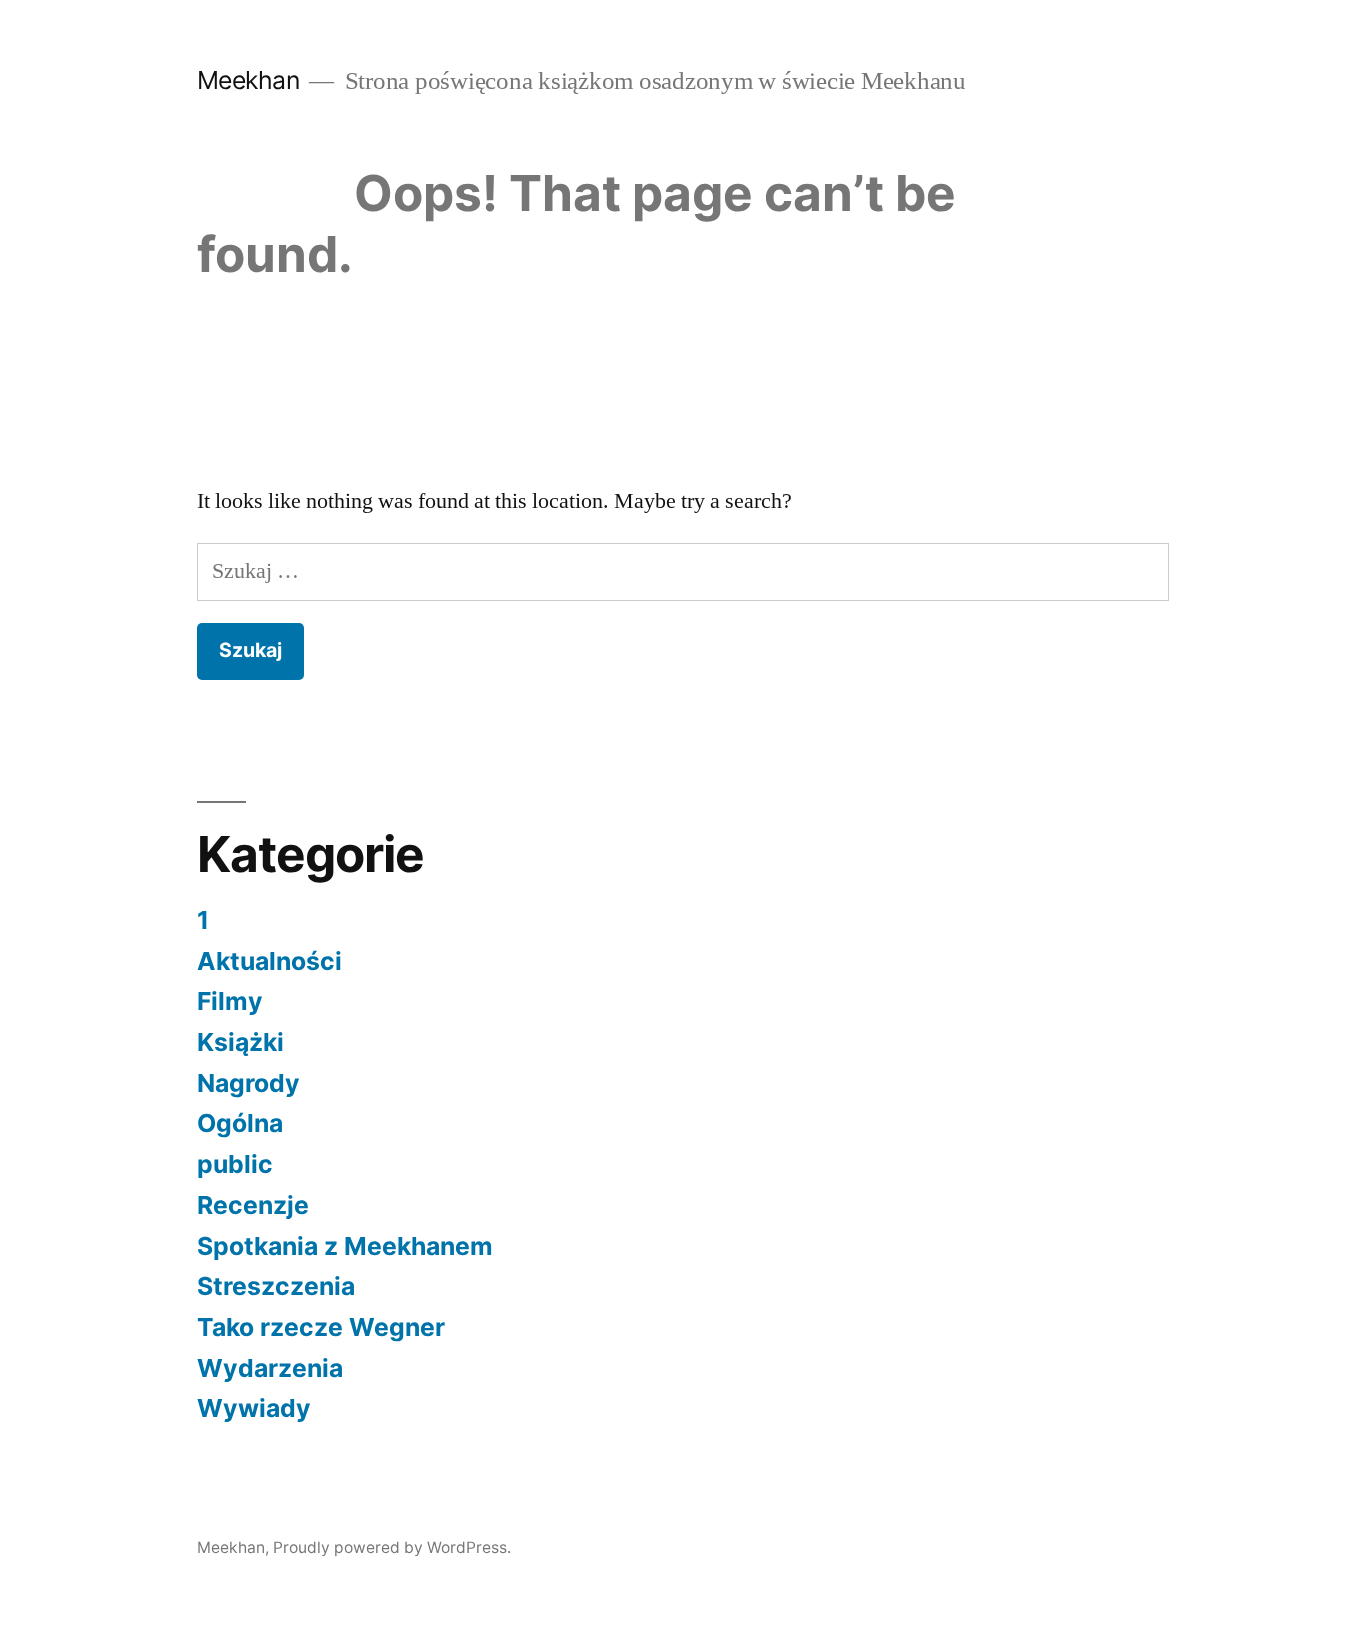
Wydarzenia (270, 1368)
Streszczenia (276, 1286)
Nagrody (248, 1083)
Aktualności (269, 961)
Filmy (230, 1001)
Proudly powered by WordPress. (392, 1547)
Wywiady (254, 1408)
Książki (240, 1042)
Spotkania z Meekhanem (345, 1246)
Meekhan (248, 80)
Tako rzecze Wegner (321, 1327)
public (235, 1164)
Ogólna (240, 1123)
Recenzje (253, 1205)
